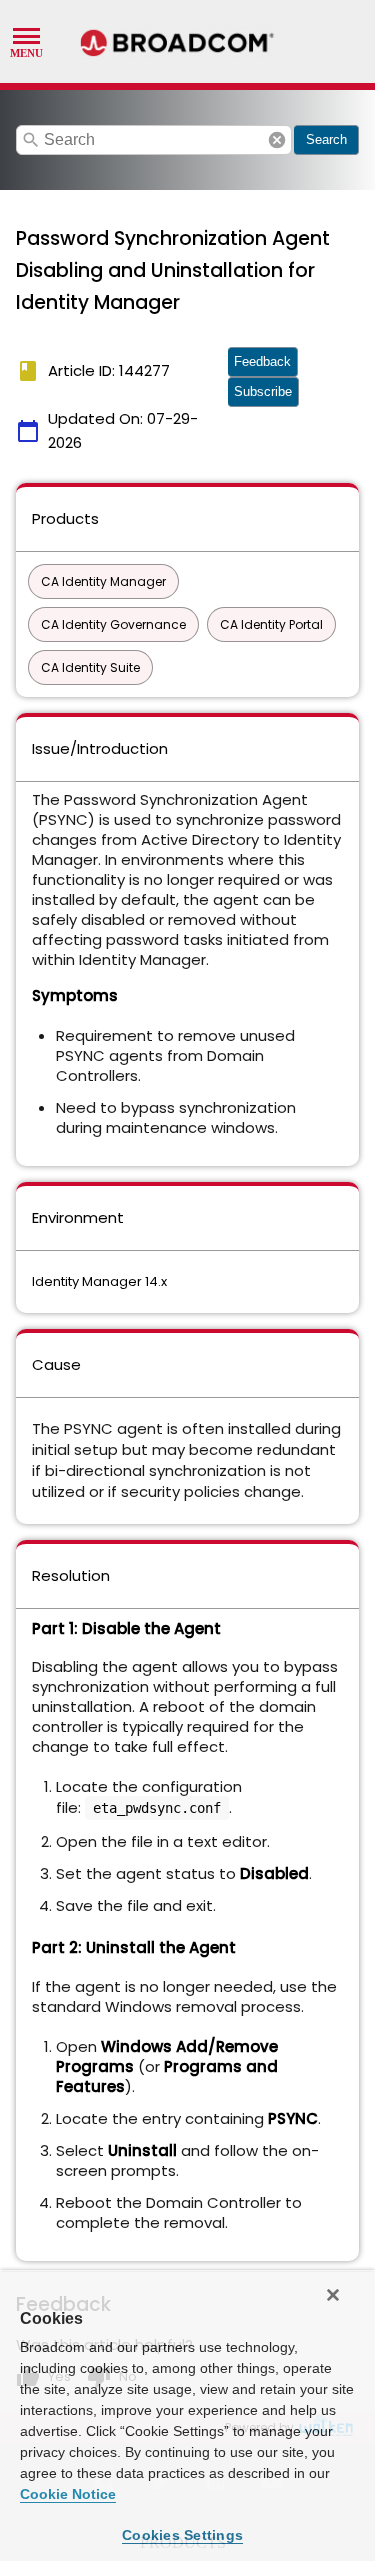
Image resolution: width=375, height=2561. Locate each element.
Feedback (262, 361)
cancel (277, 140)
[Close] (333, 2295)
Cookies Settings (182, 2535)
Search (326, 139)
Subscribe (263, 391)
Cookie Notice (68, 2494)
